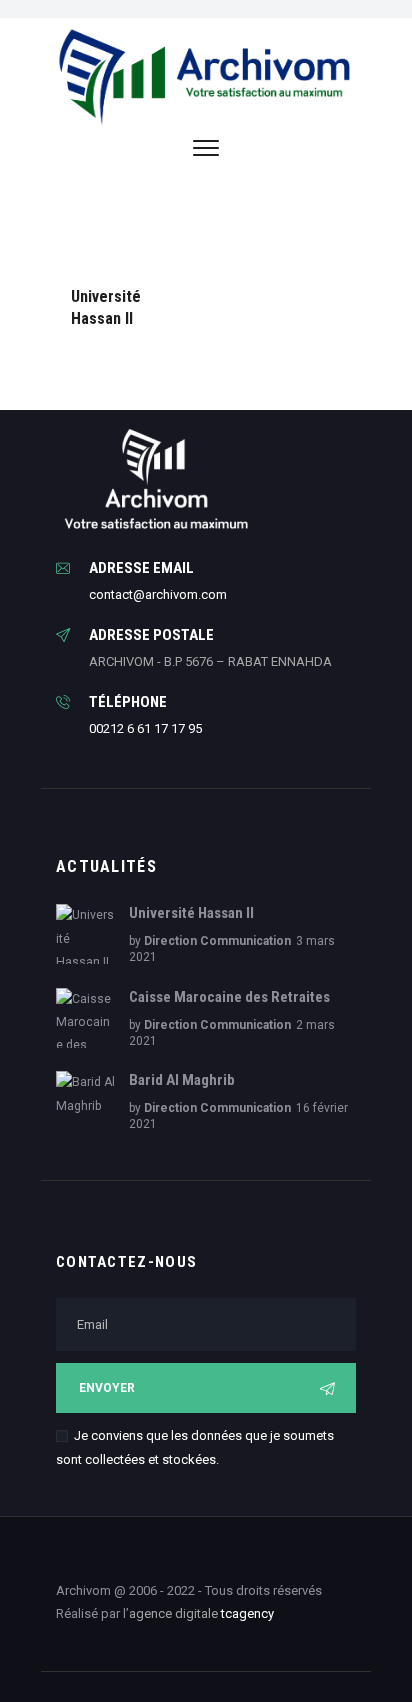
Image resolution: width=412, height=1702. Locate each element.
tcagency (247, 1613)
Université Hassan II (106, 306)
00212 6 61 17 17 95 (145, 728)
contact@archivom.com (158, 594)
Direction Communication (217, 941)
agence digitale (173, 1613)
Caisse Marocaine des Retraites (229, 997)
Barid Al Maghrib (182, 1080)
